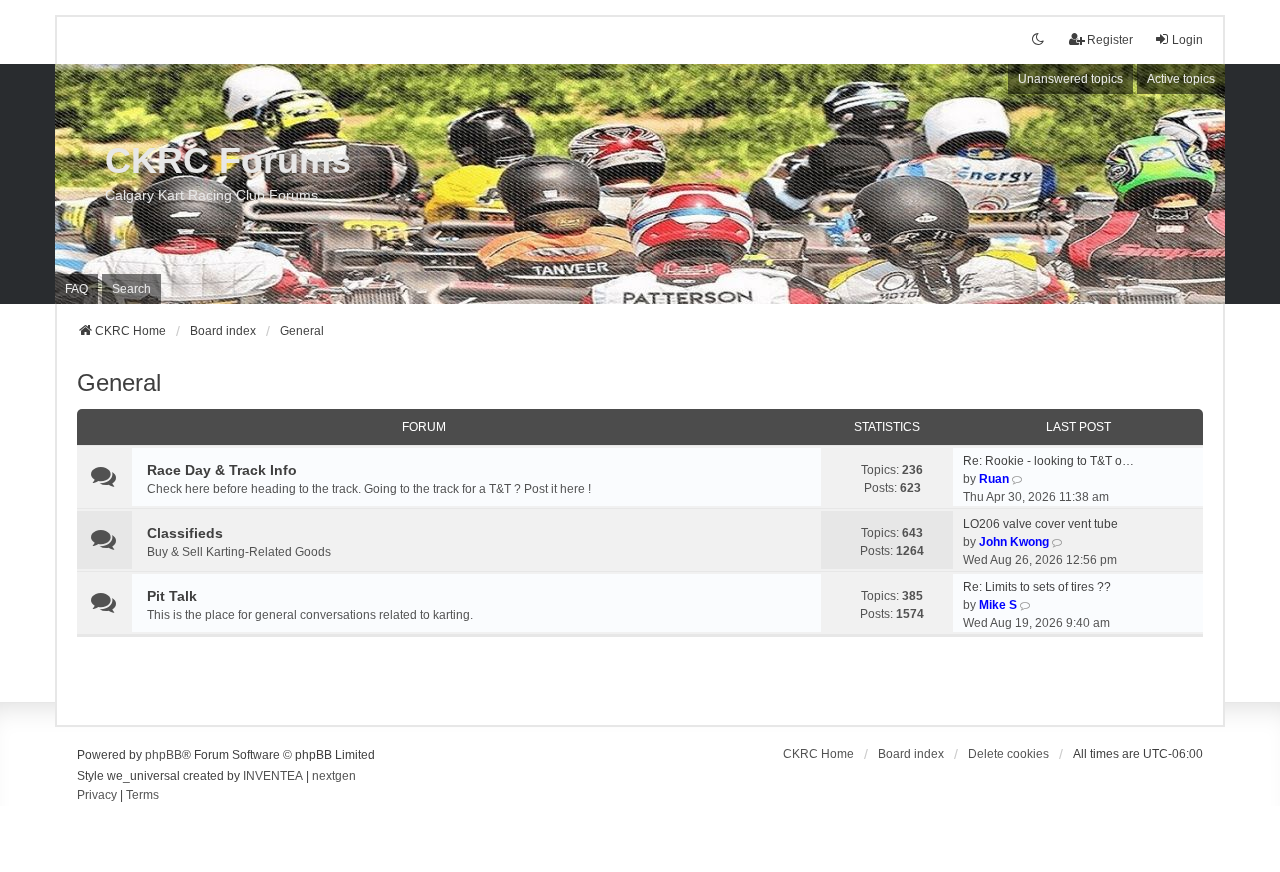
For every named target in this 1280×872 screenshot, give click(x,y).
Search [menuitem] (131, 289)
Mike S (998, 605)
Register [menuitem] (1110, 40)
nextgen (334, 776)
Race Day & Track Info (222, 470)
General (119, 382)
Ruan (994, 479)
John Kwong (1014, 542)
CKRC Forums (228, 160)
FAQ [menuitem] (76, 289)
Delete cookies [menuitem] (1008, 754)
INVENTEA (273, 776)
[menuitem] (97, 796)
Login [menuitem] (1187, 40)
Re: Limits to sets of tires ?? (1037, 587)
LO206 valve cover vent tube (1040, 524)
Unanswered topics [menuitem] (1070, 79)
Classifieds (185, 533)
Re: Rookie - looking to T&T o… (1048, 461)
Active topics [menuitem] (1181, 79)
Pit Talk (172, 596)
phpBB (163, 755)
